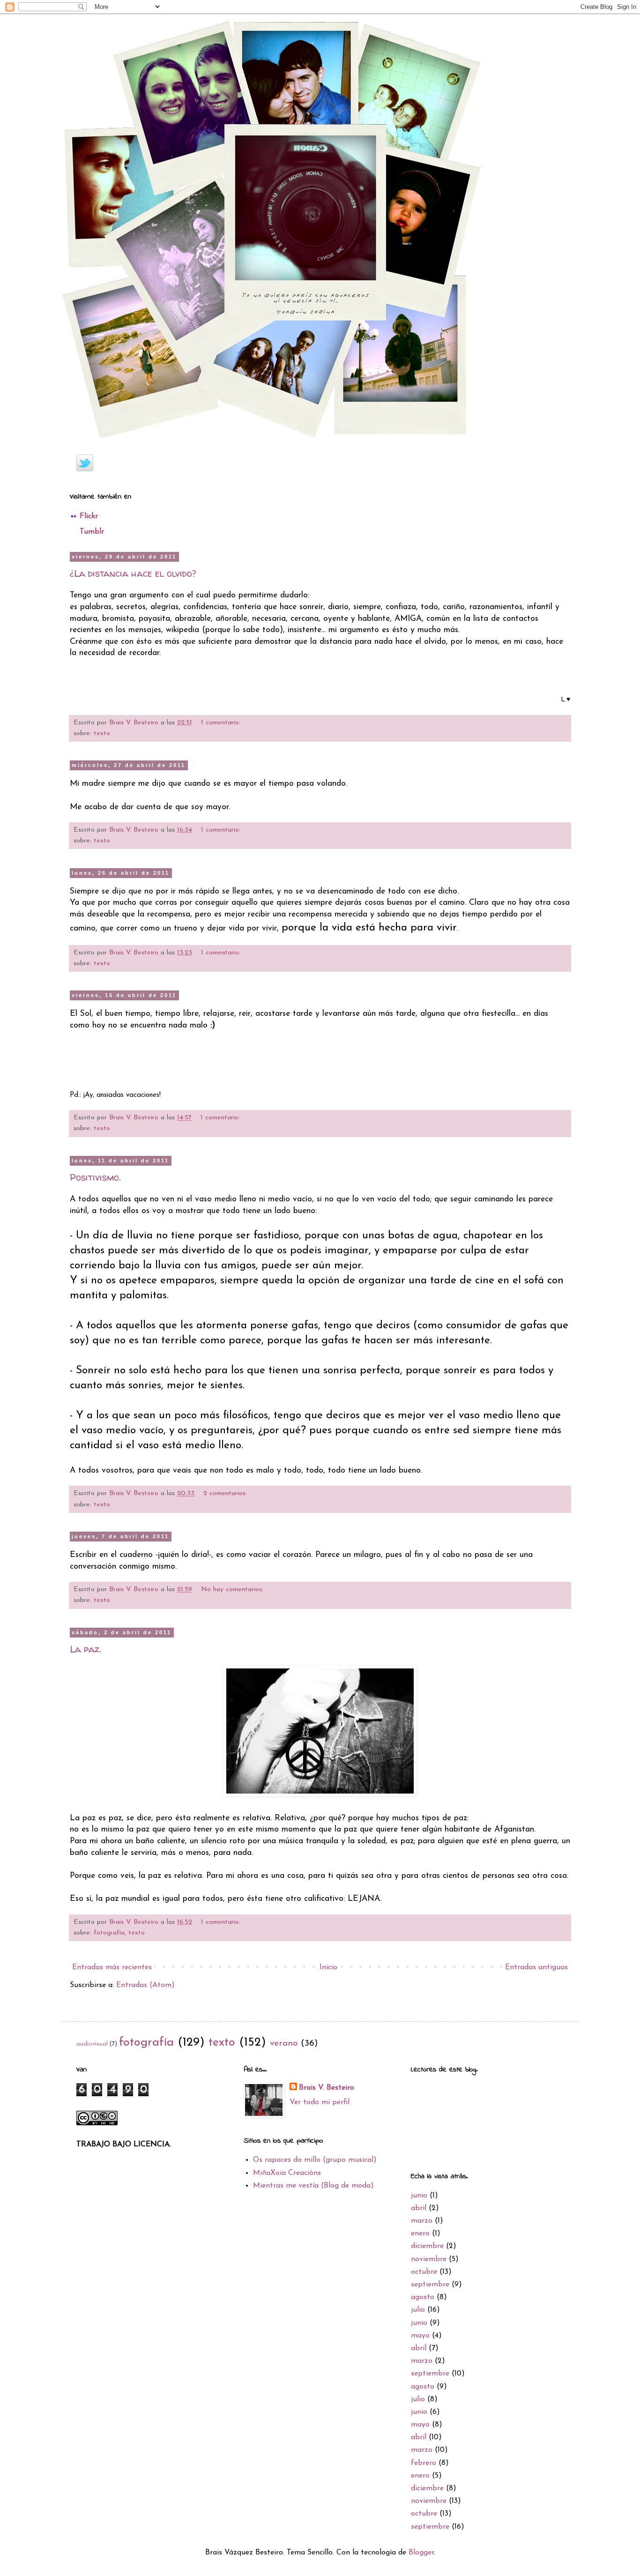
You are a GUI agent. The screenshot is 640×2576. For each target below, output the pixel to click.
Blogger (421, 2553)
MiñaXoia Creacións (287, 2173)
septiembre (430, 2285)
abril (419, 2208)
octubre (424, 2272)
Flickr (89, 516)
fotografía (109, 1933)
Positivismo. (95, 1177)
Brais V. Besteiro (327, 2088)
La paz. (86, 1649)
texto (102, 733)
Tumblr (92, 532)
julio (418, 2310)
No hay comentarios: (233, 1590)
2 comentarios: (226, 1493)
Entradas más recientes (112, 1967)
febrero (424, 2463)
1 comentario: (222, 723)
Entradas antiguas (536, 1967)
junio (419, 2196)
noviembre (429, 2259)
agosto (423, 2297)
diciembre (427, 2246)
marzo (422, 2221)
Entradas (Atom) (145, 1985)
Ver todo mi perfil (320, 2102)
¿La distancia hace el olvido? (133, 573)
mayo (420, 2336)
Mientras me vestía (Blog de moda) (313, 2186)
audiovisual (92, 2044)
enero (420, 2234)
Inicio (328, 1967)
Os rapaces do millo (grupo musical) (315, 2160)
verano (284, 2044)
